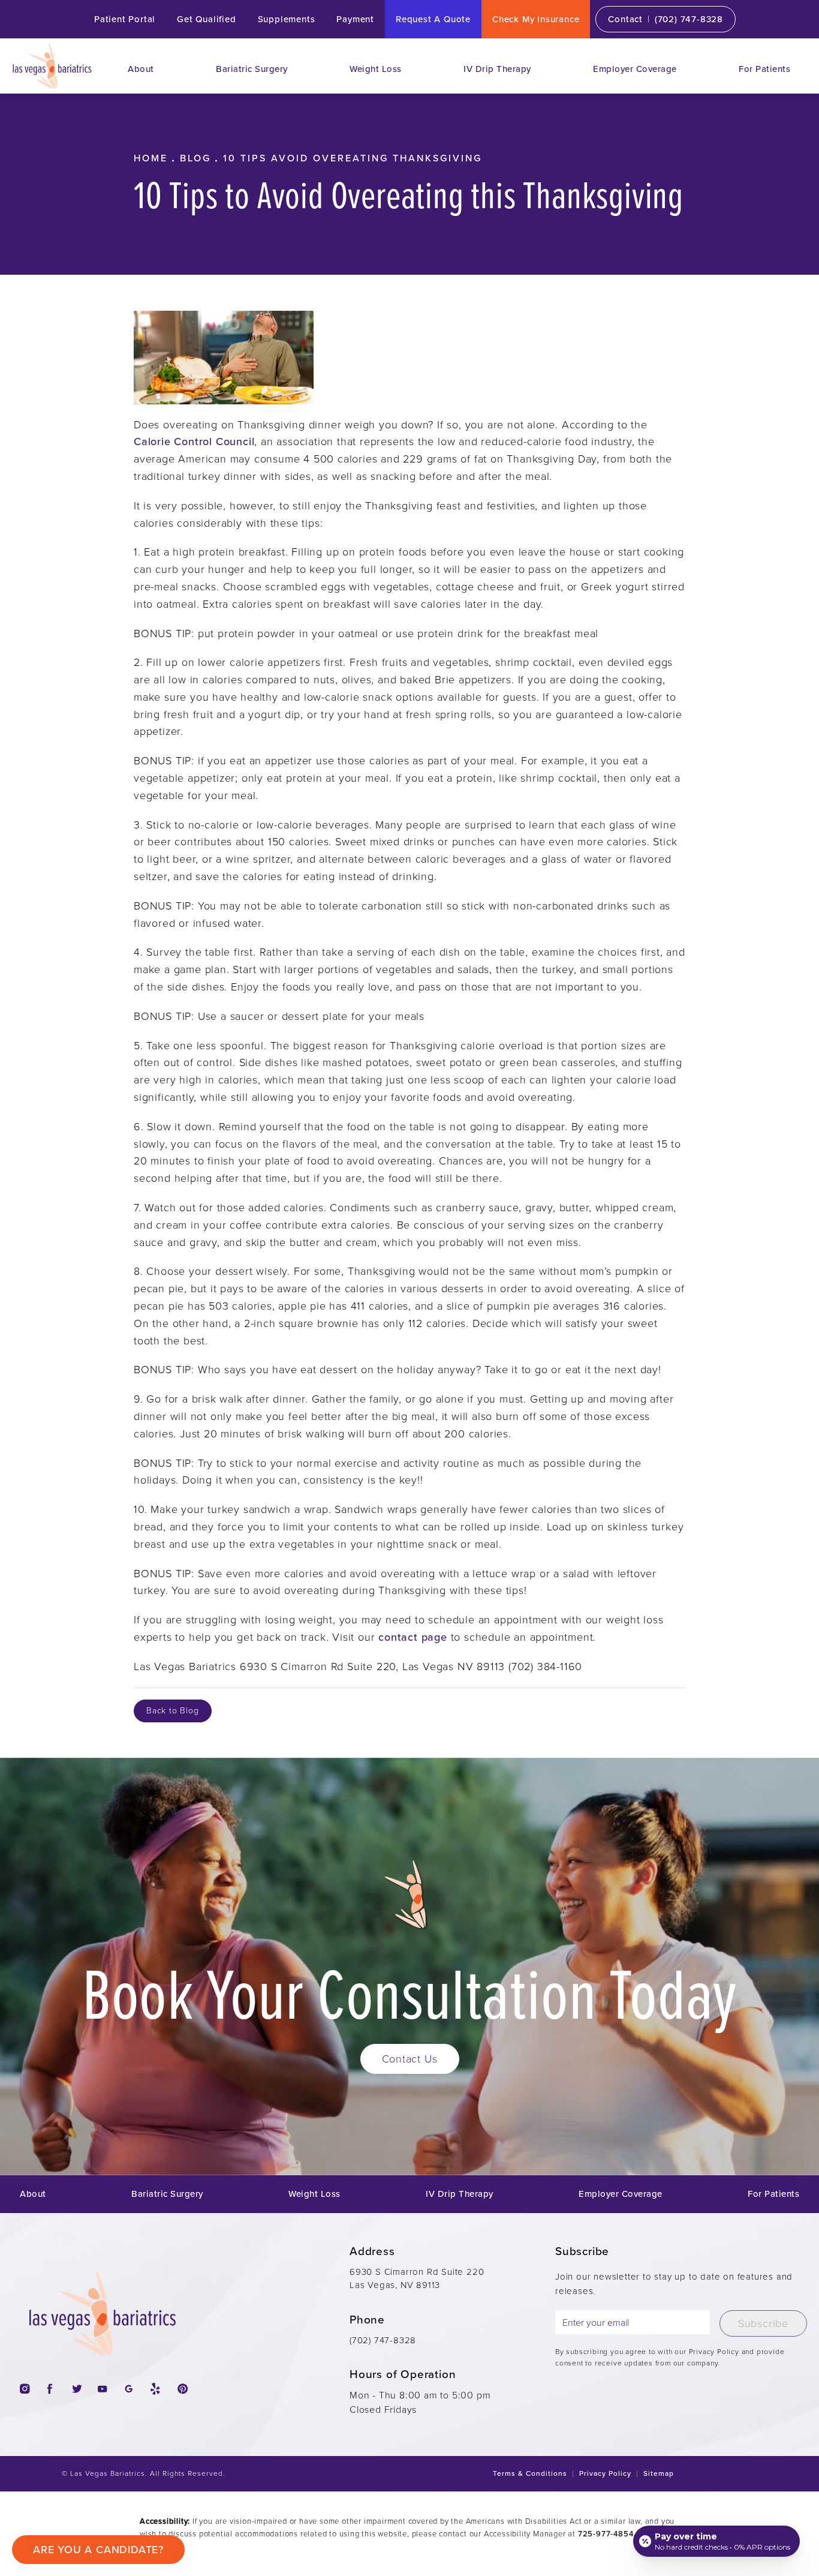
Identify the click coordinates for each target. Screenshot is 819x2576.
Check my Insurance (536, 19)
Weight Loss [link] (376, 69)
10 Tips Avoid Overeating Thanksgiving (353, 158)
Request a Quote (433, 19)
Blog (195, 158)
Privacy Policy (605, 2473)
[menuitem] (141, 69)
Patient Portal (125, 19)
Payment (355, 19)
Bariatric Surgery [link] (252, 69)
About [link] (141, 69)
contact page (413, 1637)
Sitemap (659, 2473)
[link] (689, 19)
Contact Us (410, 2059)
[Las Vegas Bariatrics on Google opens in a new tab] (129, 2389)
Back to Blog (173, 1711)
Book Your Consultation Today (409, 1992)
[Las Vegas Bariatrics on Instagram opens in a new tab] (24, 2389)
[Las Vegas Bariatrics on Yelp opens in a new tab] (155, 2389)
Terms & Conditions (530, 2473)
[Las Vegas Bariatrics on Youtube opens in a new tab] (102, 2389)
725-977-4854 (606, 2534)
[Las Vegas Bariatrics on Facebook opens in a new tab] (50, 2389)
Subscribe (763, 2323)
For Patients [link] (764, 69)
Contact (625, 19)
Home (151, 158)
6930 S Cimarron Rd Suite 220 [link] (417, 2279)
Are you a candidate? (98, 2550)
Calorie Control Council (194, 442)
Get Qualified (206, 19)
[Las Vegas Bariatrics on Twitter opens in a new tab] (76, 2389)
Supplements (287, 19)
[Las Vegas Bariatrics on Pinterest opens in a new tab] (181, 2389)
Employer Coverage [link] (635, 69)
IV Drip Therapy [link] (497, 69)
